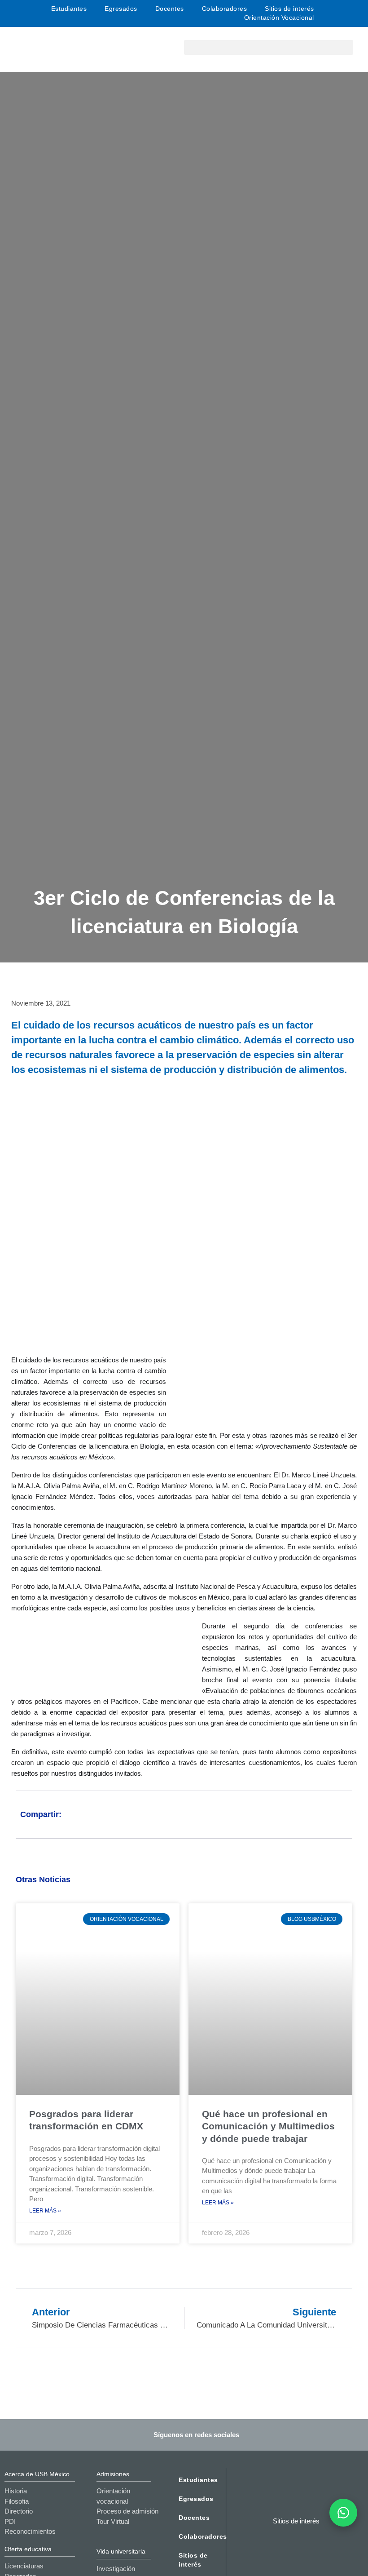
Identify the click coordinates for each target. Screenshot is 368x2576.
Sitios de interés (289, 9)
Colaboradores (225, 9)
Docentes (170, 9)
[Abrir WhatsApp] (343, 2513)
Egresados (121, 9)
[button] (269, 47)
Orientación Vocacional (279, 18)
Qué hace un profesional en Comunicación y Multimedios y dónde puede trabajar (268, 2126)
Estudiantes (69, 9)
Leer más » (45, 2211)
